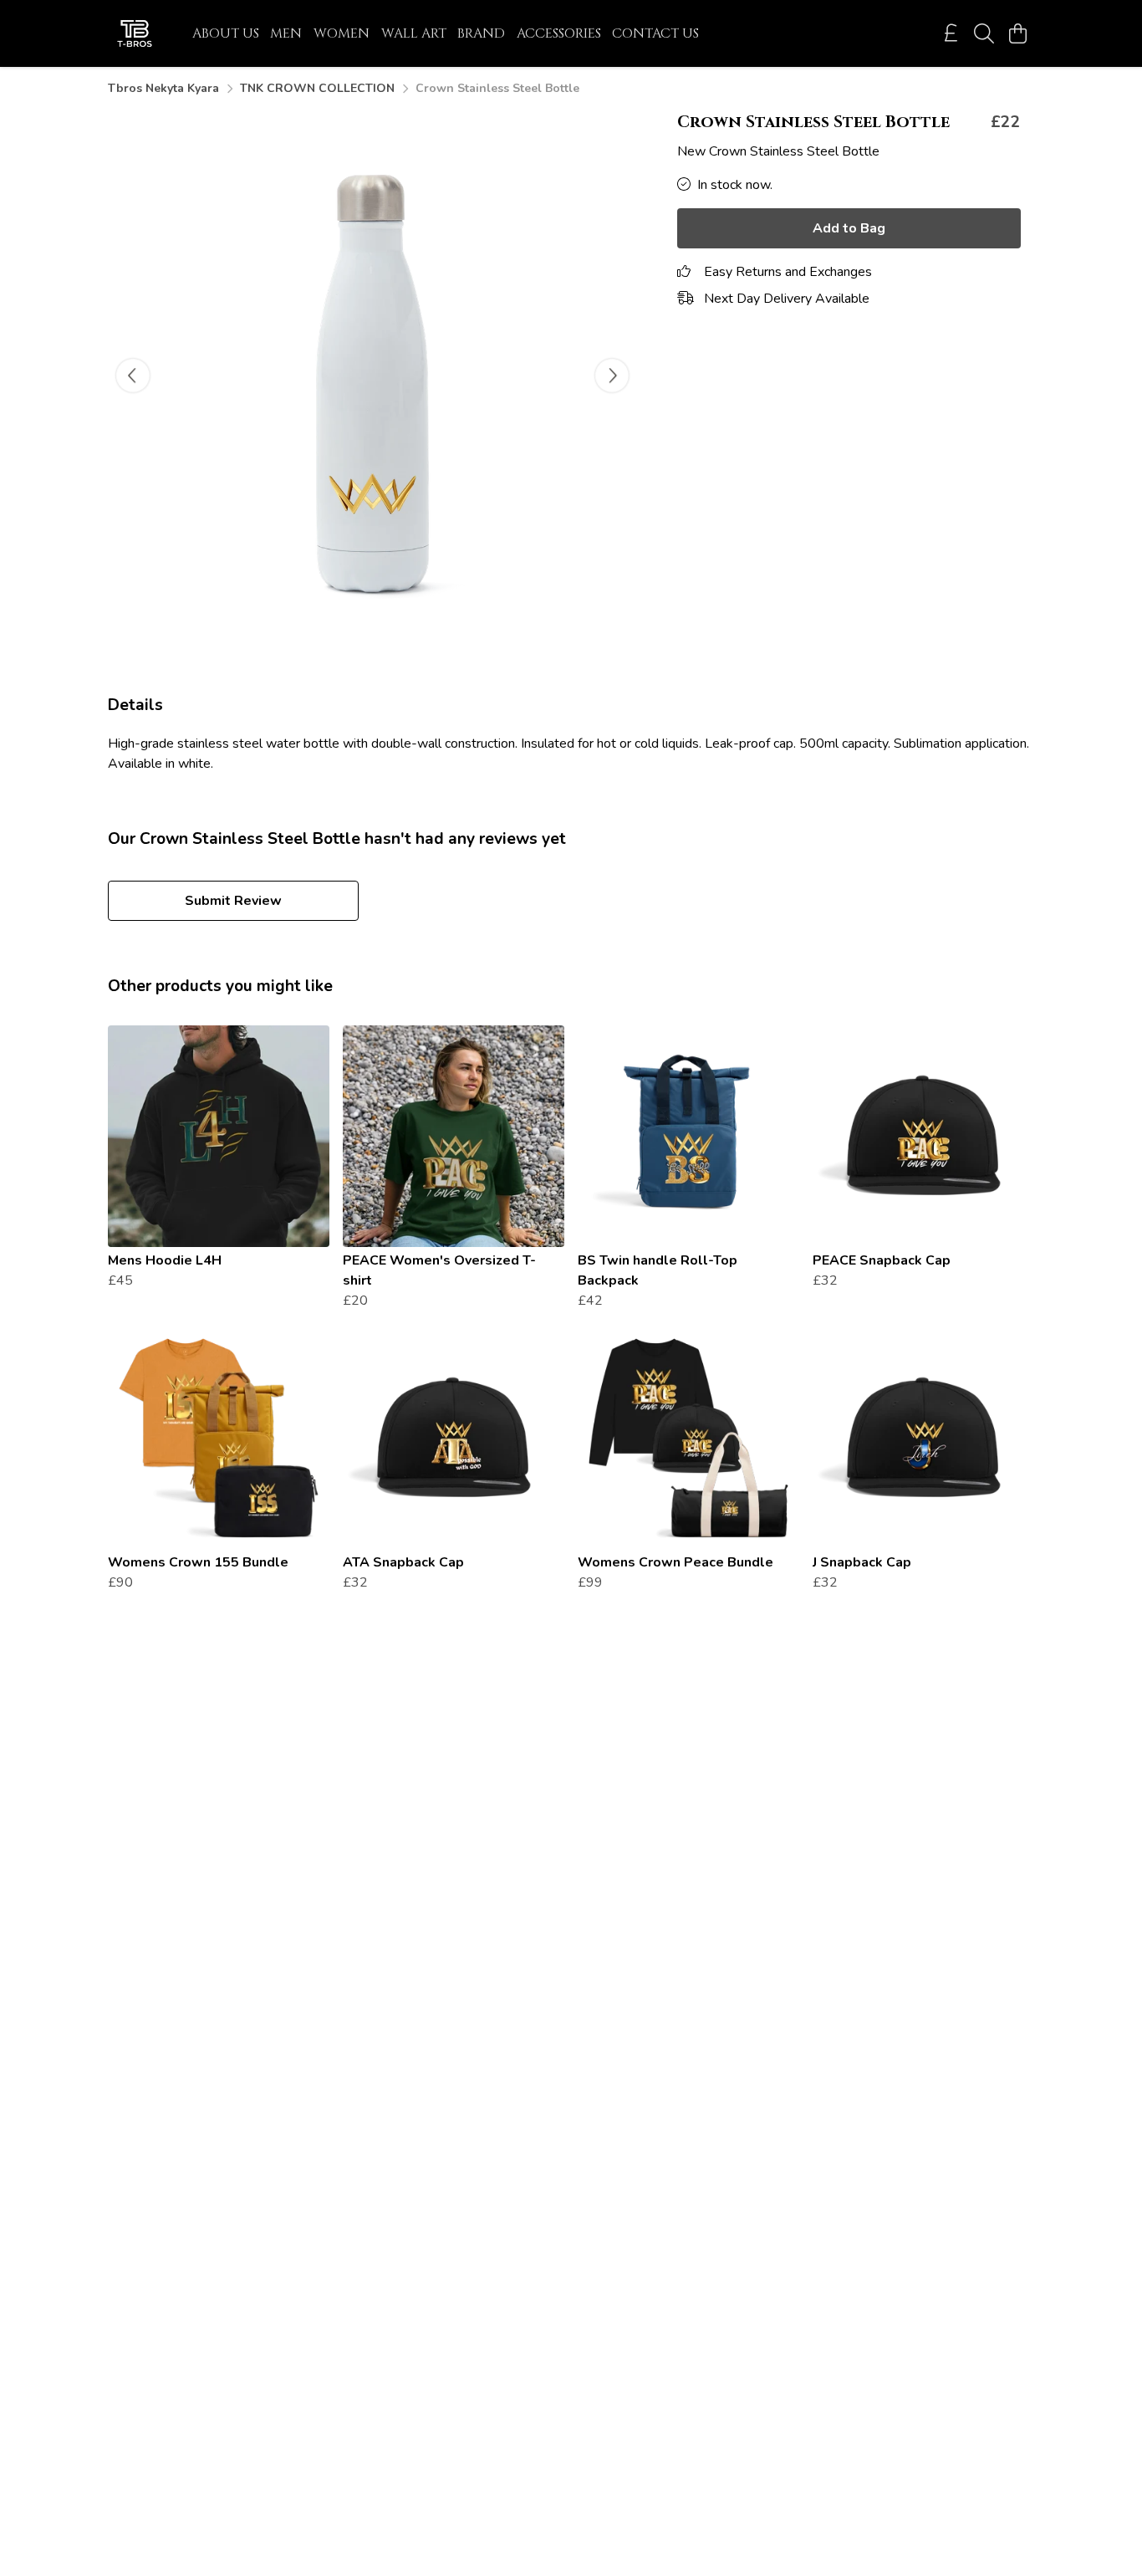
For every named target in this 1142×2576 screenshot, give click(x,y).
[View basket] (1017, 33)
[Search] (984, 33)
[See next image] (612, 376)
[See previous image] (133, 376)
